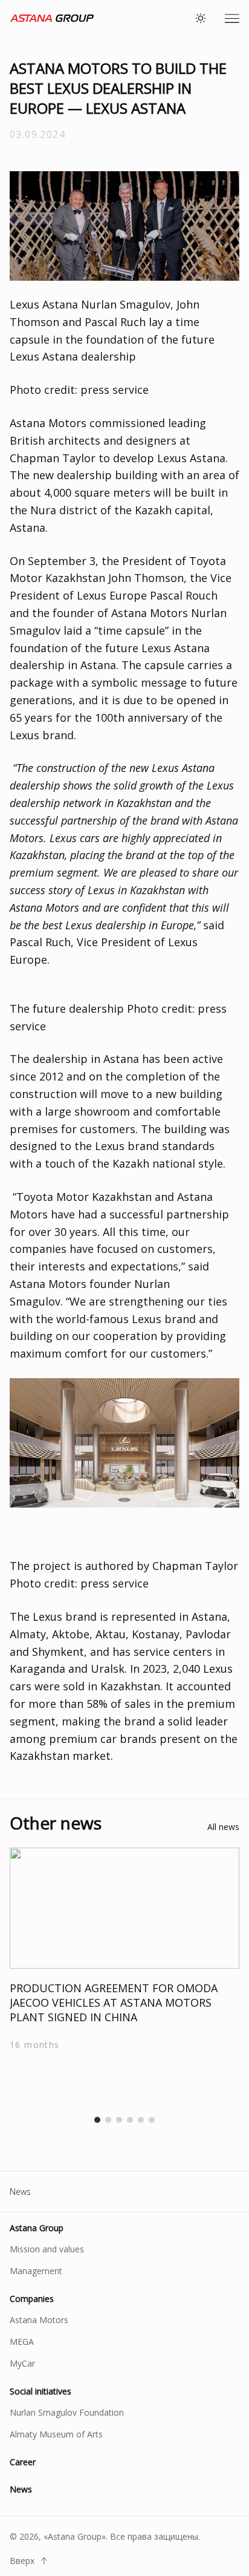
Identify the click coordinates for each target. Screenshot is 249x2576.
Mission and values (47, 2249)
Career (23, 2462)
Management (36, 2271)
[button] (97, 2120)
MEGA (22, 2342)
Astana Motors (39, 2320)
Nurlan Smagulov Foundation (67, 2412)
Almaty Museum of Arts (56, 2434)
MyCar (22, 2363)
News (20, 2192)
